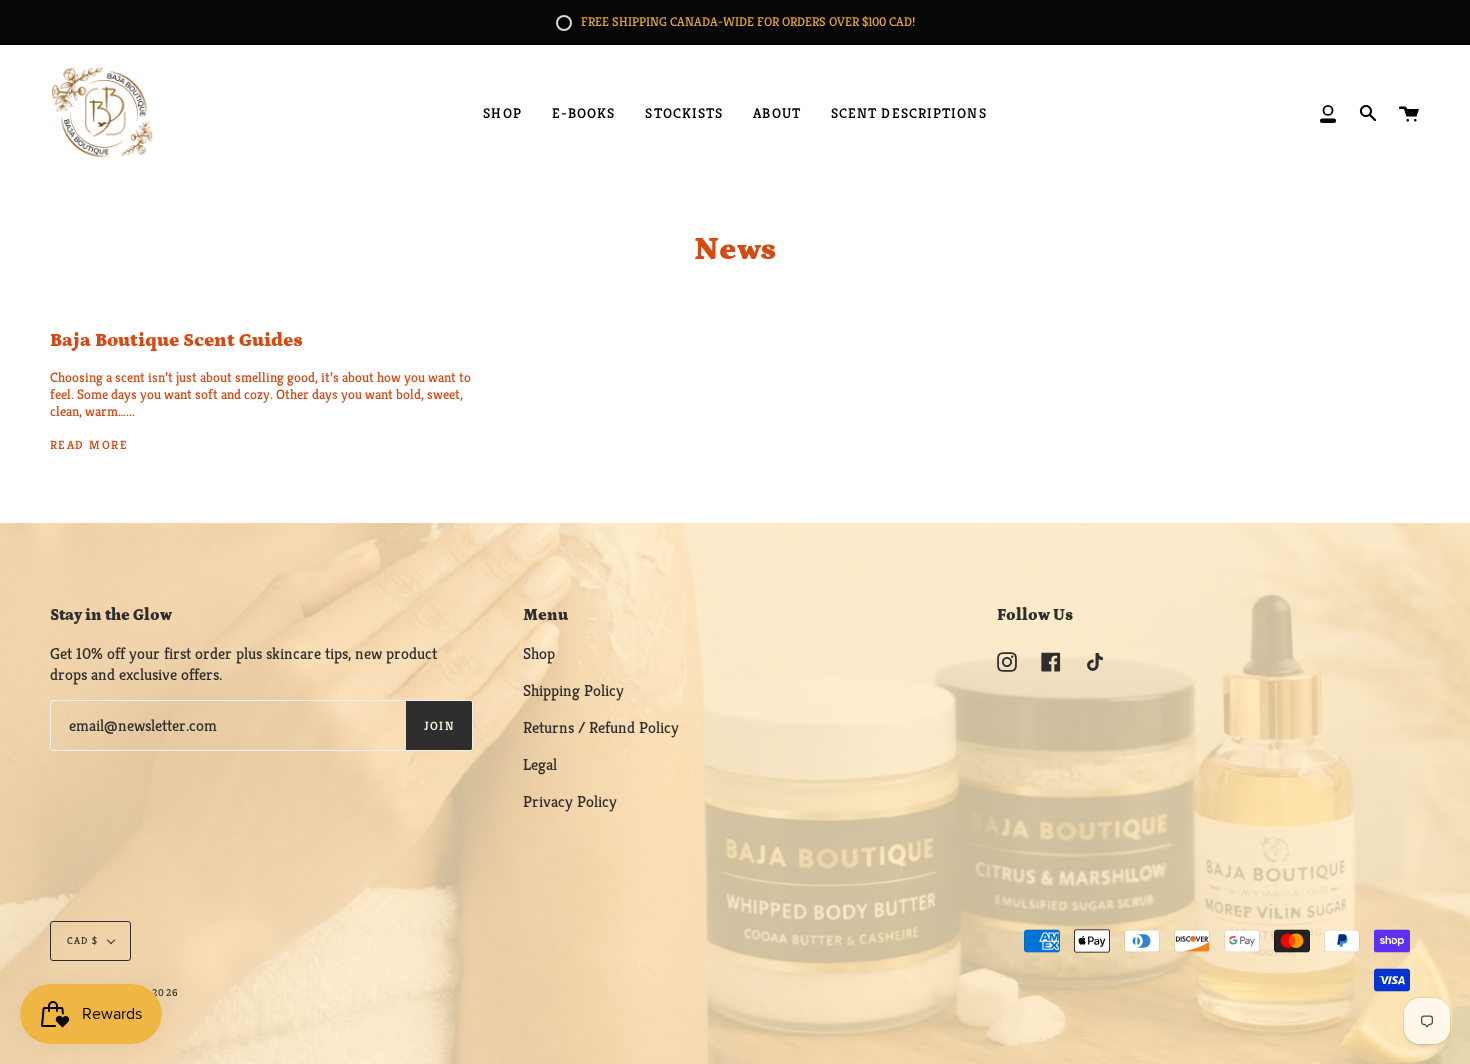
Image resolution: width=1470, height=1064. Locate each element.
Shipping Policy (573, 690)
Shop (539, 653)
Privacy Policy (570, 801)
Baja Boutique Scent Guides (176, 340)
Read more (89, 444)
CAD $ (82, 940)
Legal (540, 764)
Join (439, 725)
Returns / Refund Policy (601, 727)
